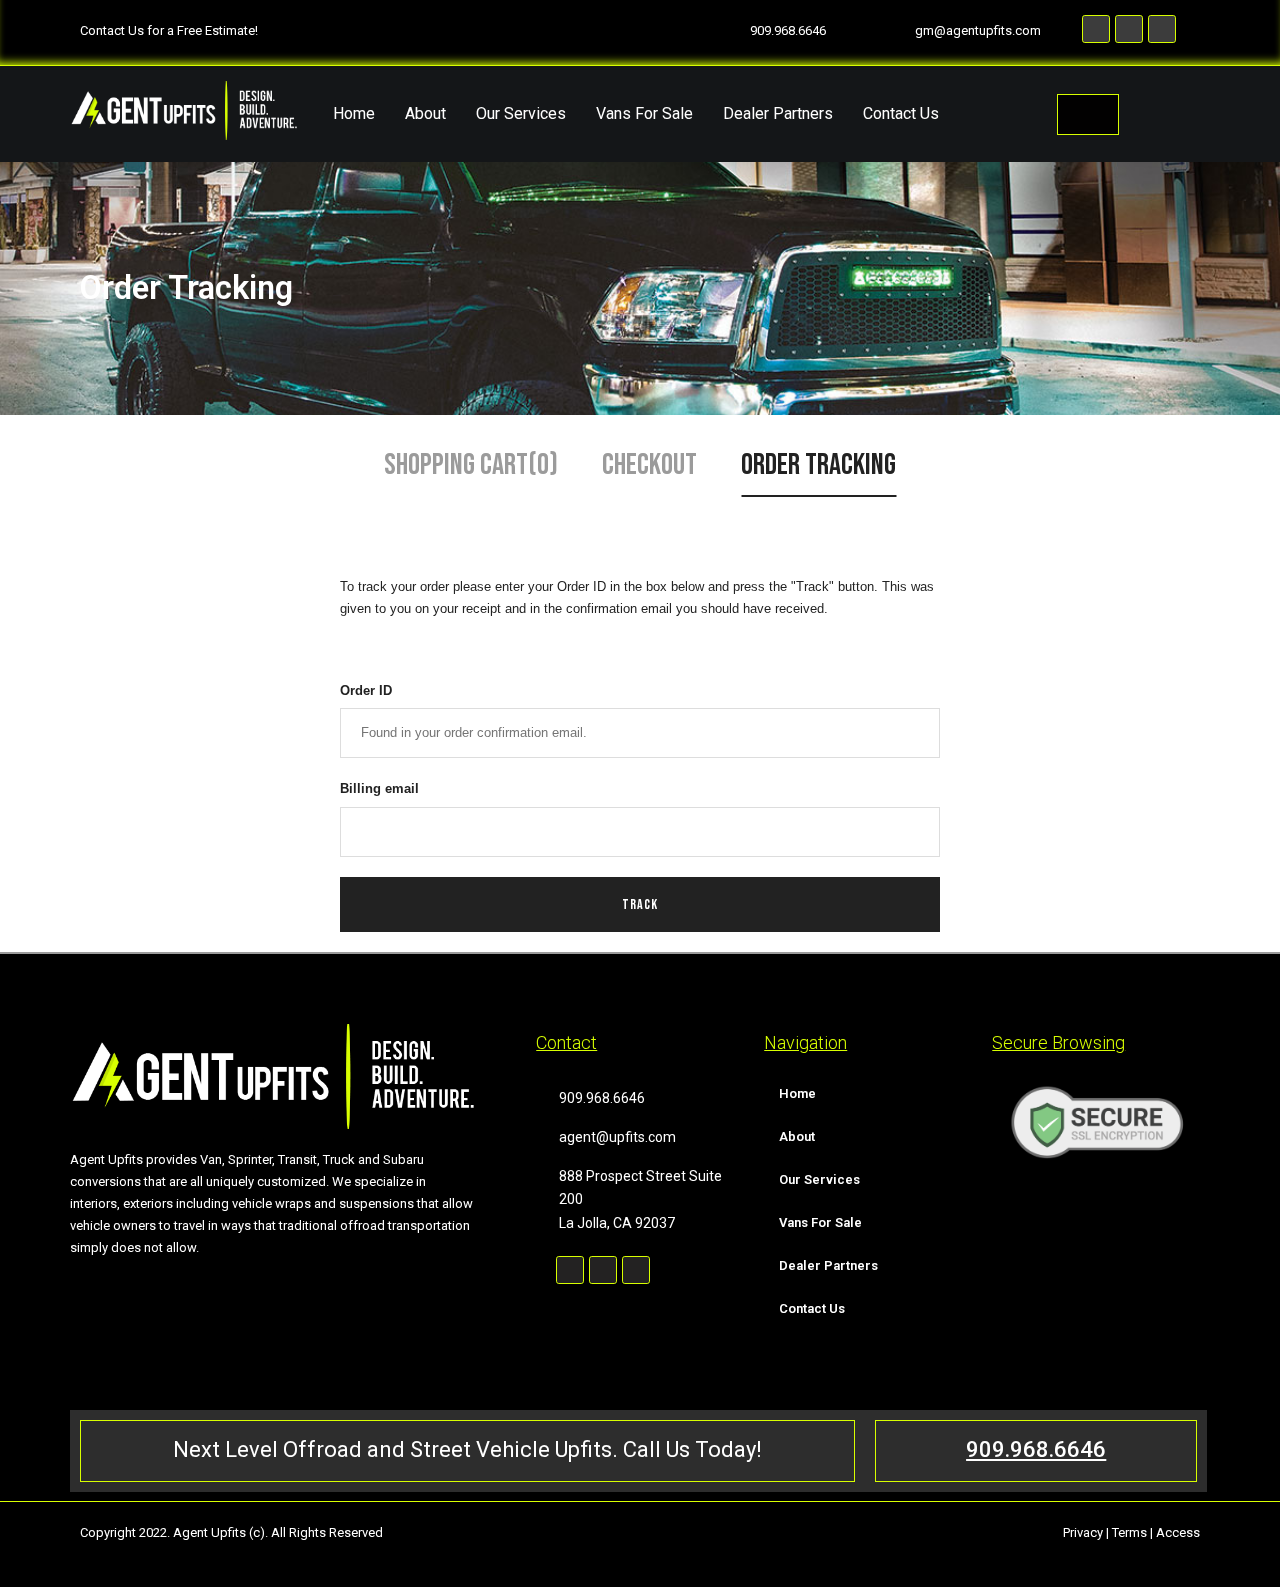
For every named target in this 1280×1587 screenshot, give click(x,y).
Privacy (1083, 1532)
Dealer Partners (778, 113)
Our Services (521, 113)
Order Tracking (818, 465)
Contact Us (901, 113)
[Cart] (1088, 114)
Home (354, 113)
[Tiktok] (636, 1270)
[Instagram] (603, 1270)
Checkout (649, 465)
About (425, 113)
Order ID (366, 690)
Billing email (379, 788)
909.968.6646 (1036, 1449)
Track (640, 904)
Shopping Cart (471, 465)
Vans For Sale (644, 113)
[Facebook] (570, 1270)
